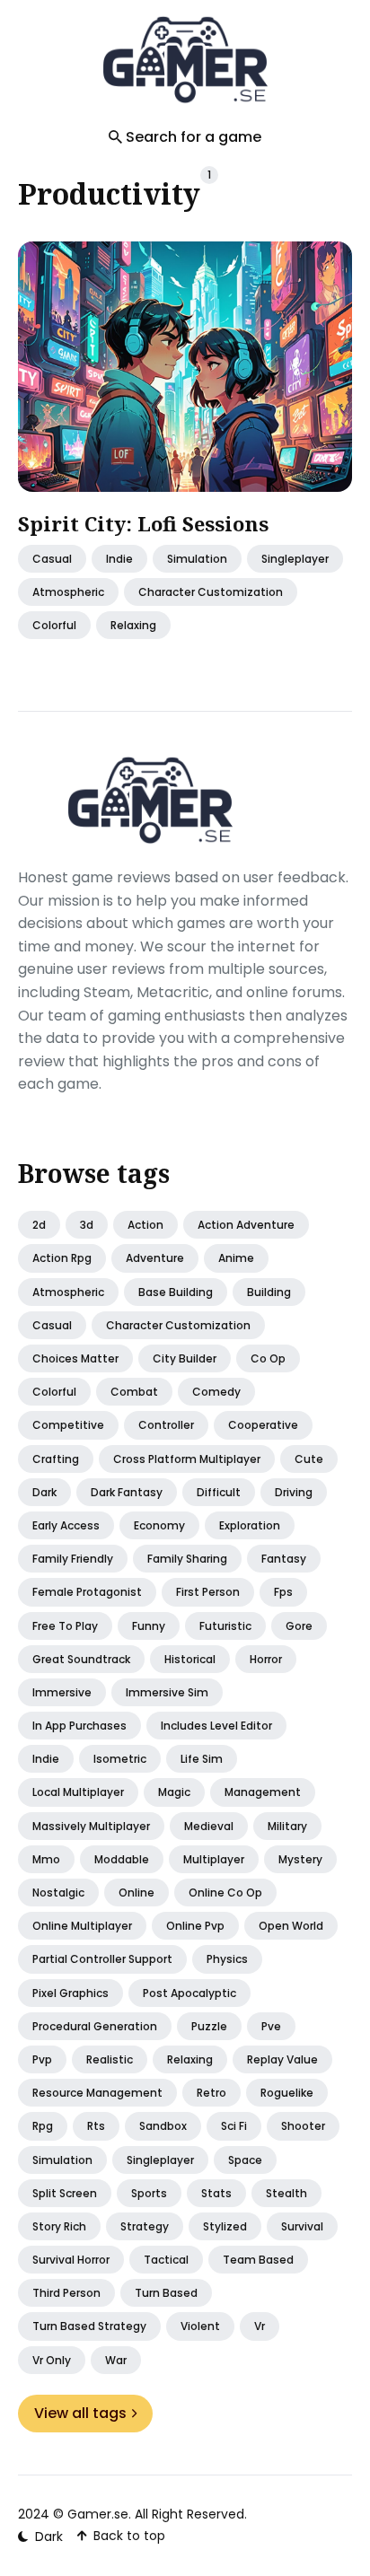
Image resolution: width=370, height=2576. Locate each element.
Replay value (282, 2059)
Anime (236, 1258)
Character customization (178, 1325)
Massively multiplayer (91, 1826)
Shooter (303, 2126)
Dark (44, 1492)
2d (39, 1225)
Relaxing (190, 2059)
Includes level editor (216, 1726)
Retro (211, 2093)
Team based (258, 2260)
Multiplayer (214, 1859)
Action (145, 1225)
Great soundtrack (81, 1659)
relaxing (133, 625)
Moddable (122, 1859)
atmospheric (68, 592)
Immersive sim (167, 1692)
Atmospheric (68, 1292)
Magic (174, 1792)
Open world (291, 1926)
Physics (227, 1959)
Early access (66, 1525)
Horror (266, 1659)
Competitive (68, 1425)
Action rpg (62, 1258)
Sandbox (163, 2126)
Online (137, 1893)
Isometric (120, 1759)
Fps (283, 1592)
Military (287, 1826)
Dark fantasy (127, 1492)
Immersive (62, 1692)
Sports (149, 2193)
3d (87, 1225)
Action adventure (246, 1225)
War (116, 2360)
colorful (54, 625)
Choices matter (75, 1358)
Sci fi (234, 2126)
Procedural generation (95, 2026)
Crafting (56, 1459)
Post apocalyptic (189, 1993)
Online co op (225, 1893)
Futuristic (225, 1626)
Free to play (65, 1626)
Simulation (197, 558)
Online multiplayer (82, 1926)
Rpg (43, 2126)
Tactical (166, 2260)
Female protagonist (87, 1592)
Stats (216, 2193)
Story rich (59, 2226)
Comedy (216, 1392)
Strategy (145, 2226)
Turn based (166, 2293)
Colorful (54, 1392)
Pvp (42, 2059)
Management (263, 1792)
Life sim (202, 1759)
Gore (299, 1626)
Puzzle (209, 2026)
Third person (66, 2293)
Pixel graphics (70, 1993)
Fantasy (284, 1559)
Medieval (209, 1826)
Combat (134, 1392)
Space (245, 2160)
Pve (271, 2026)
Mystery (300, 1859)
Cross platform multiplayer (187, 1459)
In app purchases (79, 1726)
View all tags (80, 2413)
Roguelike (287, 2093)
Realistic (110, 2059)
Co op (268, 1358)
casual (52, 558)
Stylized (225, 2226)
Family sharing (187, 1559)
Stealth (286, 2193)
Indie (119, 558)
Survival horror (71, 2260)
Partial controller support (102, 1959)
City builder (185, 1358)
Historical (190, 1659)
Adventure (155, 1258)
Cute (309, 1459)
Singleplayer (160, 2160)
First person (208, 1592)
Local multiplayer (78, 1792)
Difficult (219, 1492)
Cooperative (263, 1425)
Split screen (65, 2193)
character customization (211, 592)
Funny (149, 1626)
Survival (302, 2226)
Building (269, 1292)
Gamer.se (98, 2514)
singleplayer (295, 558)
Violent (200, 2326)
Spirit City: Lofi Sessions (143, 523)
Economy (159, 1525)
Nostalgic (58, 1893)
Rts (96, 2126)
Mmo (46, 1859)
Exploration (250, 1525)
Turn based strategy (89, 2326)
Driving (294, 1492)
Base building (176, 1292)
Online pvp (195, 1926)
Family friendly (73, 1559)
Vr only (52, 2360)
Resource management (97, 2093)
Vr (260, 2326)
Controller (166, 1425)
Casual (52, 1325)
